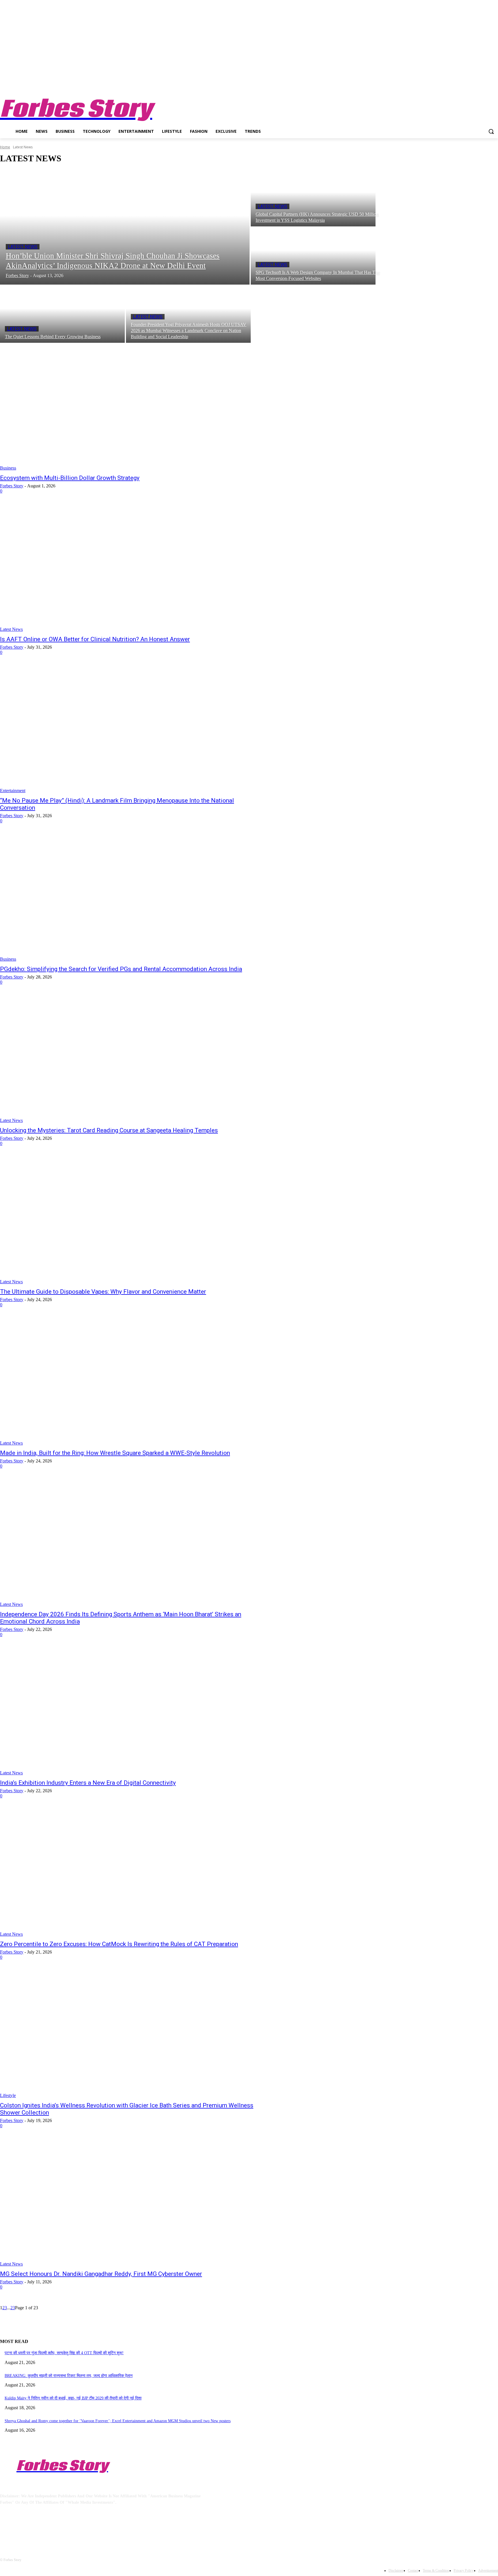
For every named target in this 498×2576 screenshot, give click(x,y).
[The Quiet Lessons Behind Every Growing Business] (62, 314)
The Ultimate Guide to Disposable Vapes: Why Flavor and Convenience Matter (103, 1292)
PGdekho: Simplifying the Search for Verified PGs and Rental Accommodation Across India (121, 969)
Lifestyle (8, 2095)
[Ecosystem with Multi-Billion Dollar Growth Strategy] (128, 407)
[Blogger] (6, 2529)
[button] (491, 131)
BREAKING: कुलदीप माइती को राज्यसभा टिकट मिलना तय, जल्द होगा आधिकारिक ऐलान (69, 2376)
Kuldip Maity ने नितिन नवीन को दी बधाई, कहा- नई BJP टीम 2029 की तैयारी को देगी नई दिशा (73, 2398)
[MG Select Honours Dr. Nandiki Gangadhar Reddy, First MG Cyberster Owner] (128, 2203)
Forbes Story (12, 486)
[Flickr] (35, 2529)
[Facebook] (463, 86)
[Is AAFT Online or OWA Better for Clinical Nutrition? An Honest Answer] (128, 568)
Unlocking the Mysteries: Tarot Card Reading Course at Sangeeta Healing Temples (109, 1130)
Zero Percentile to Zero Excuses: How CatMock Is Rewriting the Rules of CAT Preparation (119, 1944)
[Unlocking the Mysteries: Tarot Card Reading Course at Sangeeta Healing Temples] (128, 1059)
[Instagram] (471, 86)
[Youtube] (495, 86)
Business (8, 468)
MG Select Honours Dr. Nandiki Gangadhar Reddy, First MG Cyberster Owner (101, 2274)
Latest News (23, 247)
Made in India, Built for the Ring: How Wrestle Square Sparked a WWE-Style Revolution (115, 1453)
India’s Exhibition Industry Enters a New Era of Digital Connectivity (88, 1783)
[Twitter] (479, 86)
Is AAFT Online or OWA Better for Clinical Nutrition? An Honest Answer (95, 639)
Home (5, 147)
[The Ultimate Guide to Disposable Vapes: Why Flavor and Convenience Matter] (128, 1220)
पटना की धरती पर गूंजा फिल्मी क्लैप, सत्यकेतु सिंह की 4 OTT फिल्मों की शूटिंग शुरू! (64, 2353)
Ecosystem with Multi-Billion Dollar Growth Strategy (70, 478)
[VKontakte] (65, 2529)
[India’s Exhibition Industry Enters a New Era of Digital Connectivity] (128, 1712)
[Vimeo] (487, 86)
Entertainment (13, 791)
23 (13, 2308)
